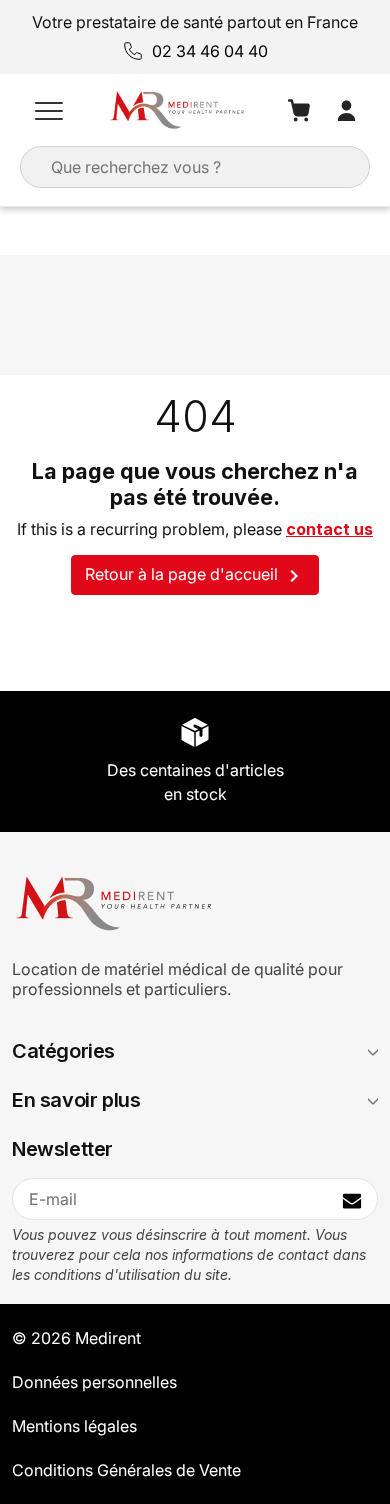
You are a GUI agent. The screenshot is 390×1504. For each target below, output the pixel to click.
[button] (49, 110)
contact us (329, 529)
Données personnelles (94, 1382)
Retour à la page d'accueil (195, 576)
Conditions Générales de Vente (126, 1470)
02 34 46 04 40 (210, 51)
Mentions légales (74, 1426)
